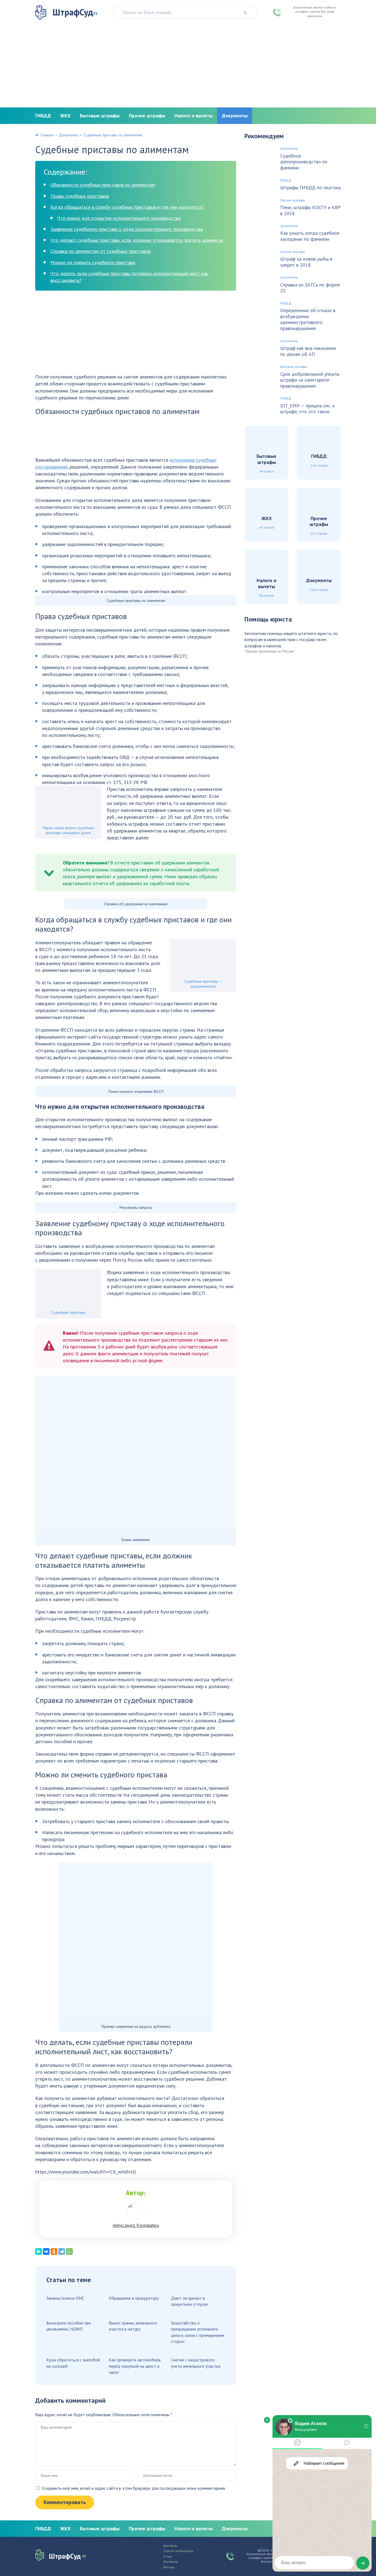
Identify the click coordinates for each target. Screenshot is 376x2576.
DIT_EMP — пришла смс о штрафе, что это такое (307, 409)
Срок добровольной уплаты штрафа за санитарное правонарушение (310, 380)
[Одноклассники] (54, 2251)
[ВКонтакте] (46, 2251)
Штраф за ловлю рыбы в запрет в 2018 (306, 262)
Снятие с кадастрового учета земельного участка (196, 2363)
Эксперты (171, 2562)
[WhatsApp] (69, 2251)
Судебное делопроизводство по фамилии (304, 162)
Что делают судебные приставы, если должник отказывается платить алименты (137, 240)
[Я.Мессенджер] (39, 2251)
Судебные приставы (68, 1312)
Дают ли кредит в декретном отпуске (189, 2301)
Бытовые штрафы (100, 116)
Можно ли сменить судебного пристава (93, 262)
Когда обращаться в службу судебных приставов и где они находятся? (127, 207)
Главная (47, 135)
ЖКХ (65, 116)
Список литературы (178, 2551)
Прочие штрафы (147, 116)
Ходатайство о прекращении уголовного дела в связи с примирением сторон (198, 2332)
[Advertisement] (188, 66)
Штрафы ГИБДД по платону (310, 188)
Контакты (170, 2546)
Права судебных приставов (80, 196)
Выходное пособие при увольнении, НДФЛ (69, 2326)
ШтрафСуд (75, 12)
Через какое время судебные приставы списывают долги (68, 830)
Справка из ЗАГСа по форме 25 (310, 288)
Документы (235, 116)
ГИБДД (43, 116)
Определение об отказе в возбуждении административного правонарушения (308, 319)
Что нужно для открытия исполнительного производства (119, 218)
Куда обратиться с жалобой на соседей (73, 2363)
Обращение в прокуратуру (134, 2298)
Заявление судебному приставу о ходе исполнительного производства (127, 229)
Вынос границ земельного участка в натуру (133, 2326)
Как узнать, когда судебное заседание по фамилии (310, 236)
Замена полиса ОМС (65, 2298)
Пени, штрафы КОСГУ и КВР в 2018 (310, 210)
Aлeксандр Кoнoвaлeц (136, 2225)
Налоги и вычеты (194, 116)
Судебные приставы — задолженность (203, 984)
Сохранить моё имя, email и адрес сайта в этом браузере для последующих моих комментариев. (134, 2488)
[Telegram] (62, 2251)
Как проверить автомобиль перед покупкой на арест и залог (135, 2366)
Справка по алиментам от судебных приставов (100, 251)
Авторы (169, 2567)
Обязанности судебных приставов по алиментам (103, 185)
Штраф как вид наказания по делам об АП (308, 351)
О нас (168, 2556)
